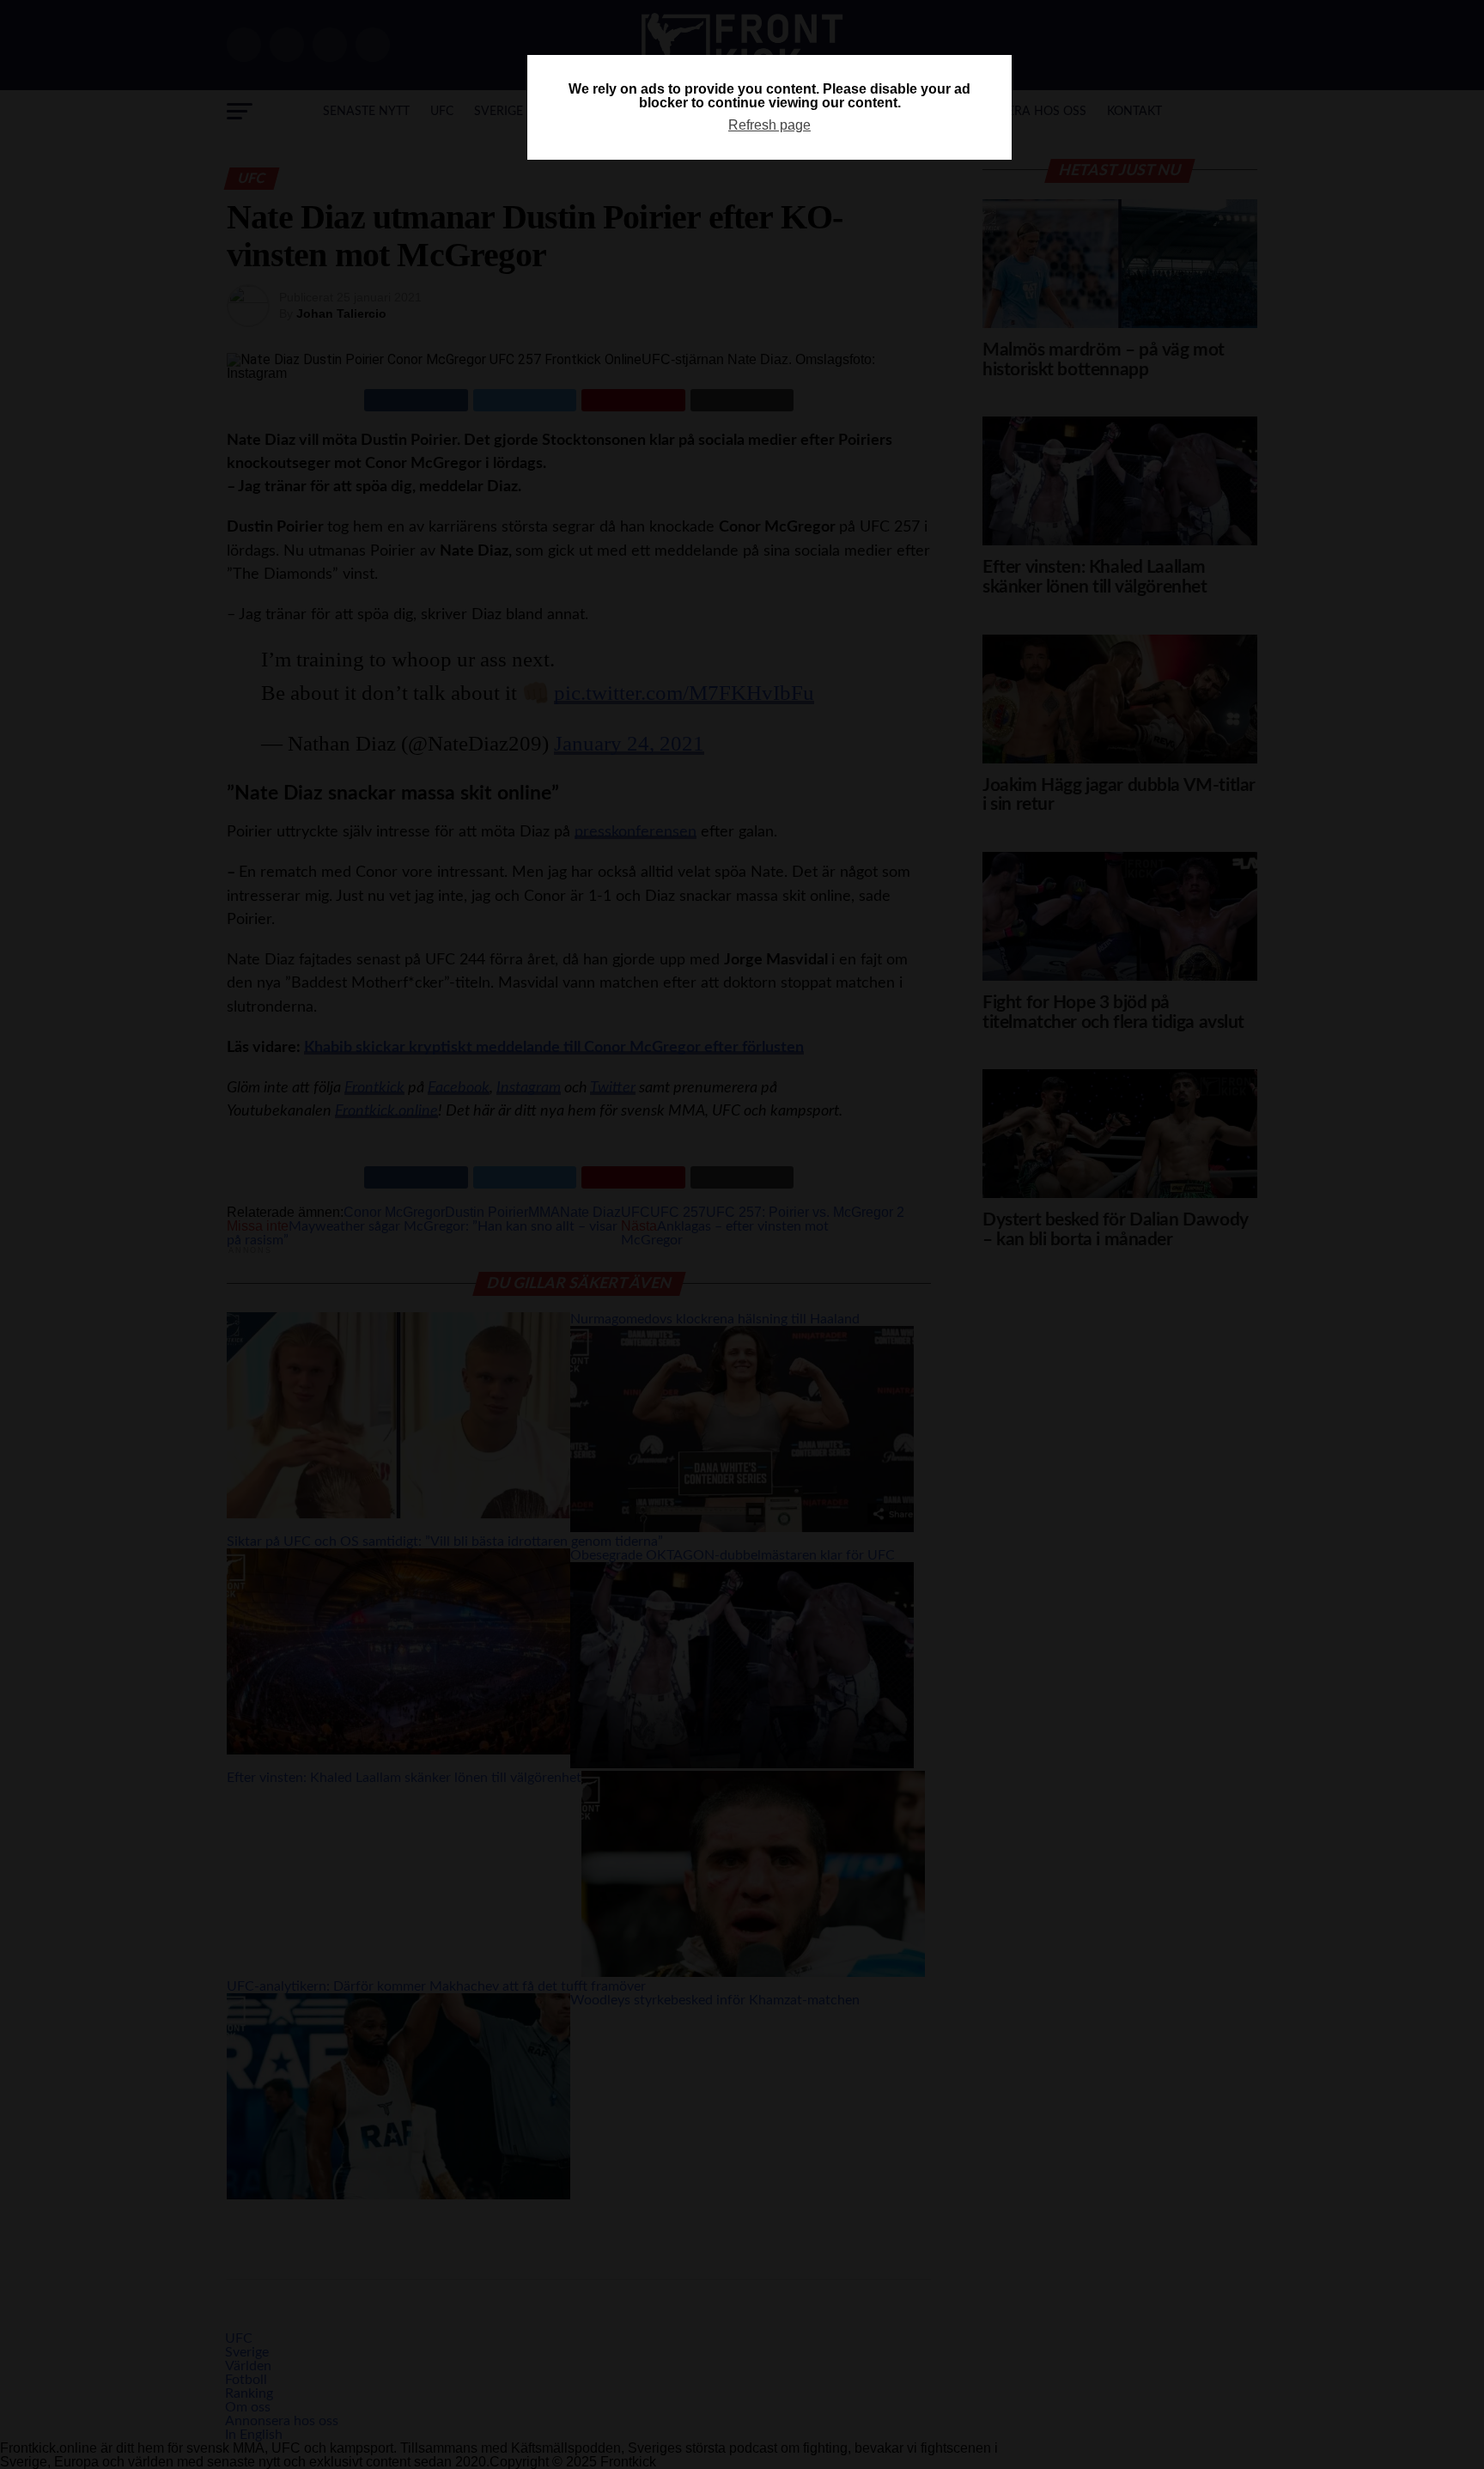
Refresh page (769, 125)
